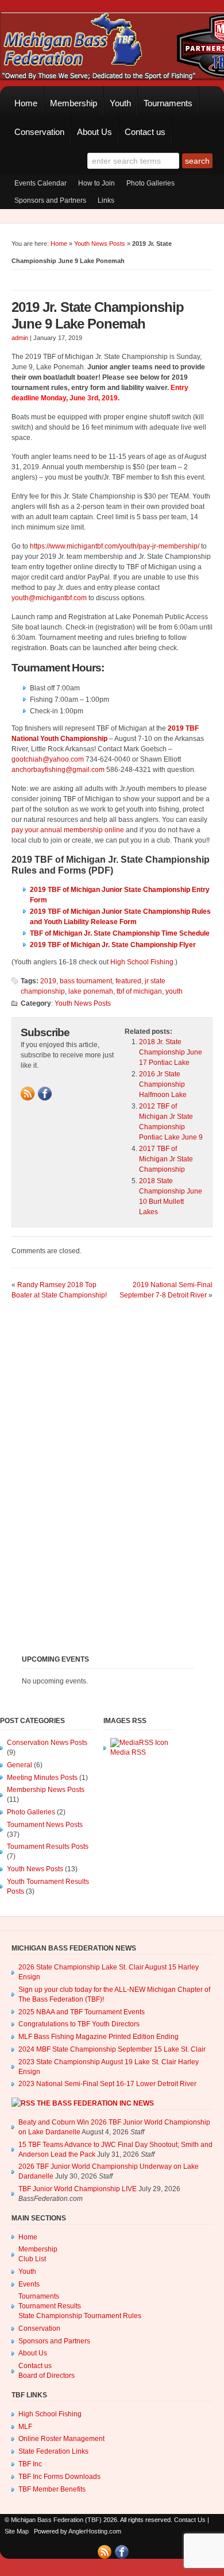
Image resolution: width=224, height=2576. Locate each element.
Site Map (17, 2531)
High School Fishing (142, 962)
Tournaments (168, 103)
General (20, 1765)
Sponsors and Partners (50, 200)
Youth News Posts (100, 244)
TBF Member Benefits (52, 2489)
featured (128, 981)
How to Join (96, 183)
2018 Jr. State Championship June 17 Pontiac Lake (171, 1052)
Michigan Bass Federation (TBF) (56, 2520)
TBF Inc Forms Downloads (59, 2477)
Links (106, 200)
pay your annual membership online (68, 830)
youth (174, 991)
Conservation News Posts (47, 1743)
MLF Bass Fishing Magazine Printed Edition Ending (99, 2037)
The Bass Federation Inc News (95, 2103)
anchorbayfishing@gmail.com (58, 770)
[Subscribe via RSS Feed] (28, 1094)
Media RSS (128, 1752)
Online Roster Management (61, 2439)
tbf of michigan (139, 991)
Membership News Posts (46, 1790)
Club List (32, 2259)
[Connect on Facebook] (45, 1094)
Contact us (145, 132)
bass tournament (86, 981)
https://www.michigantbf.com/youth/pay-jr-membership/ (115, 546)
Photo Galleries (150, 183)
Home (26, 103)
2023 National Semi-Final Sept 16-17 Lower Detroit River (107, 2084)
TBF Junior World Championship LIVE (78, 2189)
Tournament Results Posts (48, 1847)
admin (20, 338)
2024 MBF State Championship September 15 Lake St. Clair (112, 2049)
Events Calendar (40, 183)
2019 (48, 981)
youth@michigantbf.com (49, 598)
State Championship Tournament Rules (80, 2316)
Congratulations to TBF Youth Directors (79, 2024)
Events (29, 2284)
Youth (120, 103)
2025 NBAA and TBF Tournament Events (82, 2012)
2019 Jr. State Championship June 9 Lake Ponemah (98, 315)
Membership (74, 103)
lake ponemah (91, 991)
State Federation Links (53, 2451)
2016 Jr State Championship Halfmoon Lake (163, 1084)
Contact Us (190, 2520)
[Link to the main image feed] (139, 1743)
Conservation (39, 132)
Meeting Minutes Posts (42, 1778)
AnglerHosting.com (95, 2531)
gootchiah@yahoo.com (48, 759)
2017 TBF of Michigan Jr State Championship (166, 1159)
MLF (25, 2427)
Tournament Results (50, 2306)
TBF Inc (30, 2464)
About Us (94, 132)
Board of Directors (47, 2376)
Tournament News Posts (45, 1825)
